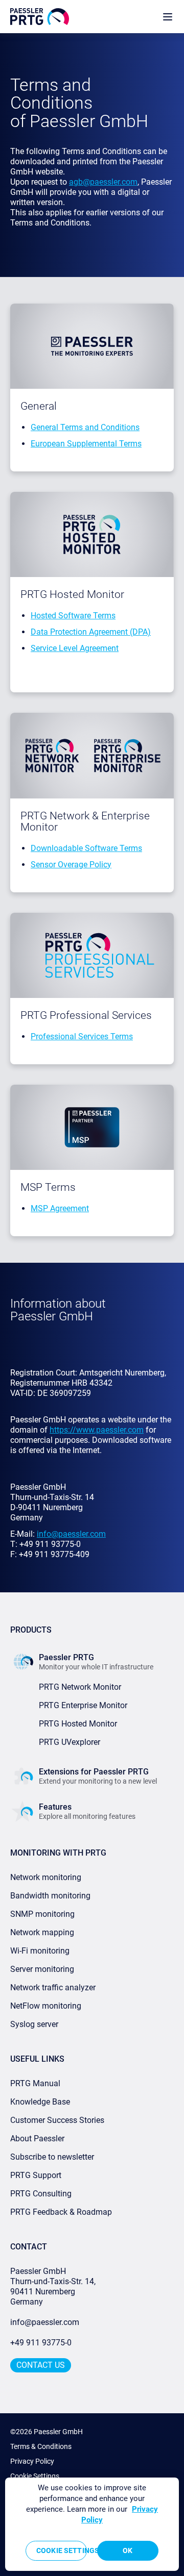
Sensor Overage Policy (71, 865)
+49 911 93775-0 (41, 2343)
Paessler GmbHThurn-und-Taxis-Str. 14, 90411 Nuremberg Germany (54, 2286)
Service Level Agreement (75, 648)
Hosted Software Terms (73, 616)
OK (128, 2550)
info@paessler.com (45, 2322)
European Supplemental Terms (86, 444)
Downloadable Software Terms (86, 848)
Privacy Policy (32, 2461)
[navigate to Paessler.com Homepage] (40, 17)
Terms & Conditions (41, 2446)
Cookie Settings (35, 2476)
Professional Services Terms (82, 1036)
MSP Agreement (60, 1208)
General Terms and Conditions (85, 427)
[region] (92, 2524)
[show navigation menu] (168, 17)
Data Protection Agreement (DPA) (91, 632)
